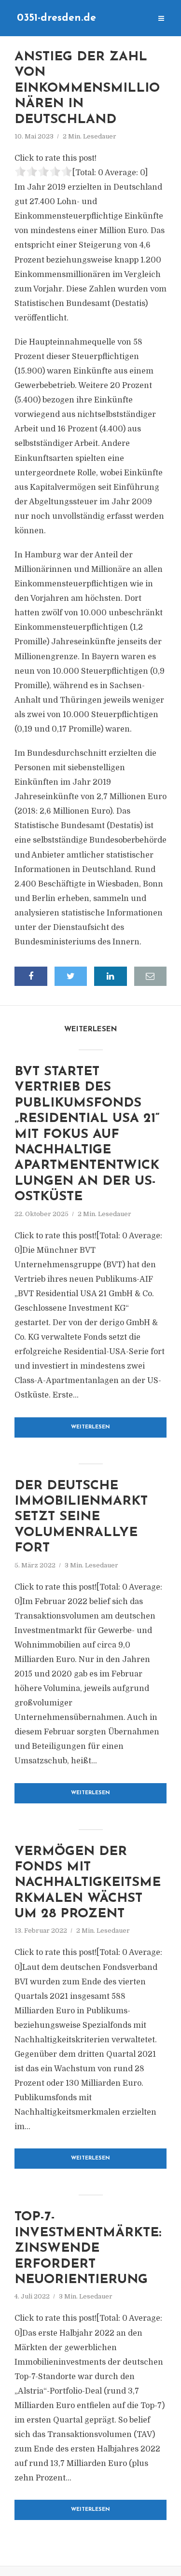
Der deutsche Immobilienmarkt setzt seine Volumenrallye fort (81, 1517)
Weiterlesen (90, 1427)
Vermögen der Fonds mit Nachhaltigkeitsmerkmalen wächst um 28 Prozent (88, 1883)
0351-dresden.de (56, 18)
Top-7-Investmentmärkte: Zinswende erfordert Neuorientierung (88, 2249)
